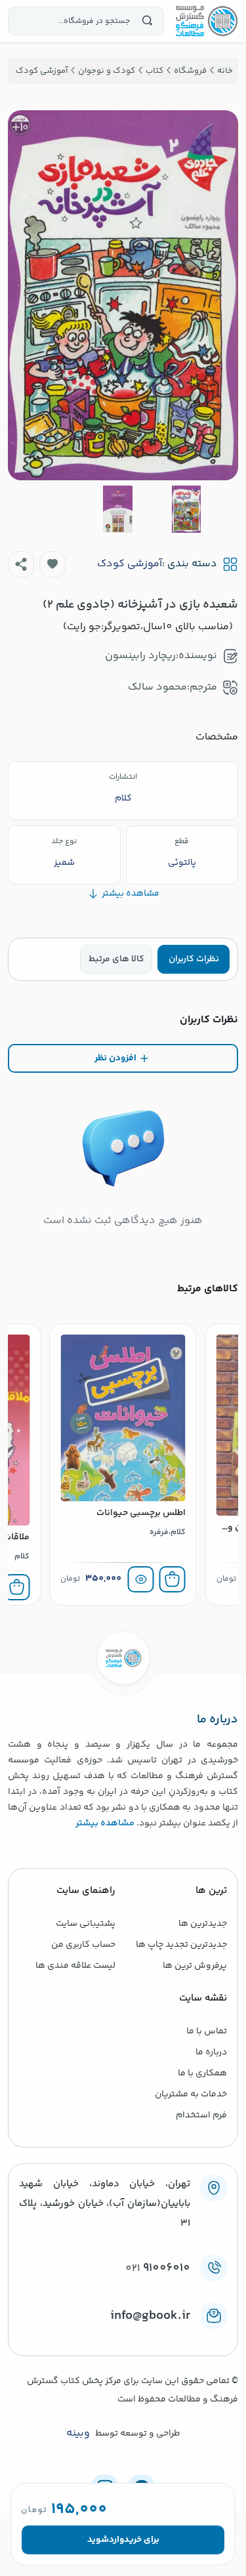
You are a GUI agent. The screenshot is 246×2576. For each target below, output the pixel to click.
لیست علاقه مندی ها (75, 1966)
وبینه (78, 2434)
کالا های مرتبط (116, 959)
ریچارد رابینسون (140, 656)
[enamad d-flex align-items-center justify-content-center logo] (123, 2337)
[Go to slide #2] (117, 509)
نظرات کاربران (194, 959)
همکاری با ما (202, 2073)
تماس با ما (207, 2031)
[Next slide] (28, 295)
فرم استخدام (201, 2115)
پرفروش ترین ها (195, 1966)
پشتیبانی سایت (86, 1924)
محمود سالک (157, 687)
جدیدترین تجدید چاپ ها (181, 1945)
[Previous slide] (218, 295)
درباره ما (211, 2052)
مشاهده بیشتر (105, 1823)
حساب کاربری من (83, 1945)
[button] (52, 564)
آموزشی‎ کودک (130, 564)
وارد (116, 2540)
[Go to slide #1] (186, 509)
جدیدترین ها (203, 1924)
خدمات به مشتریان (191, 2094)
